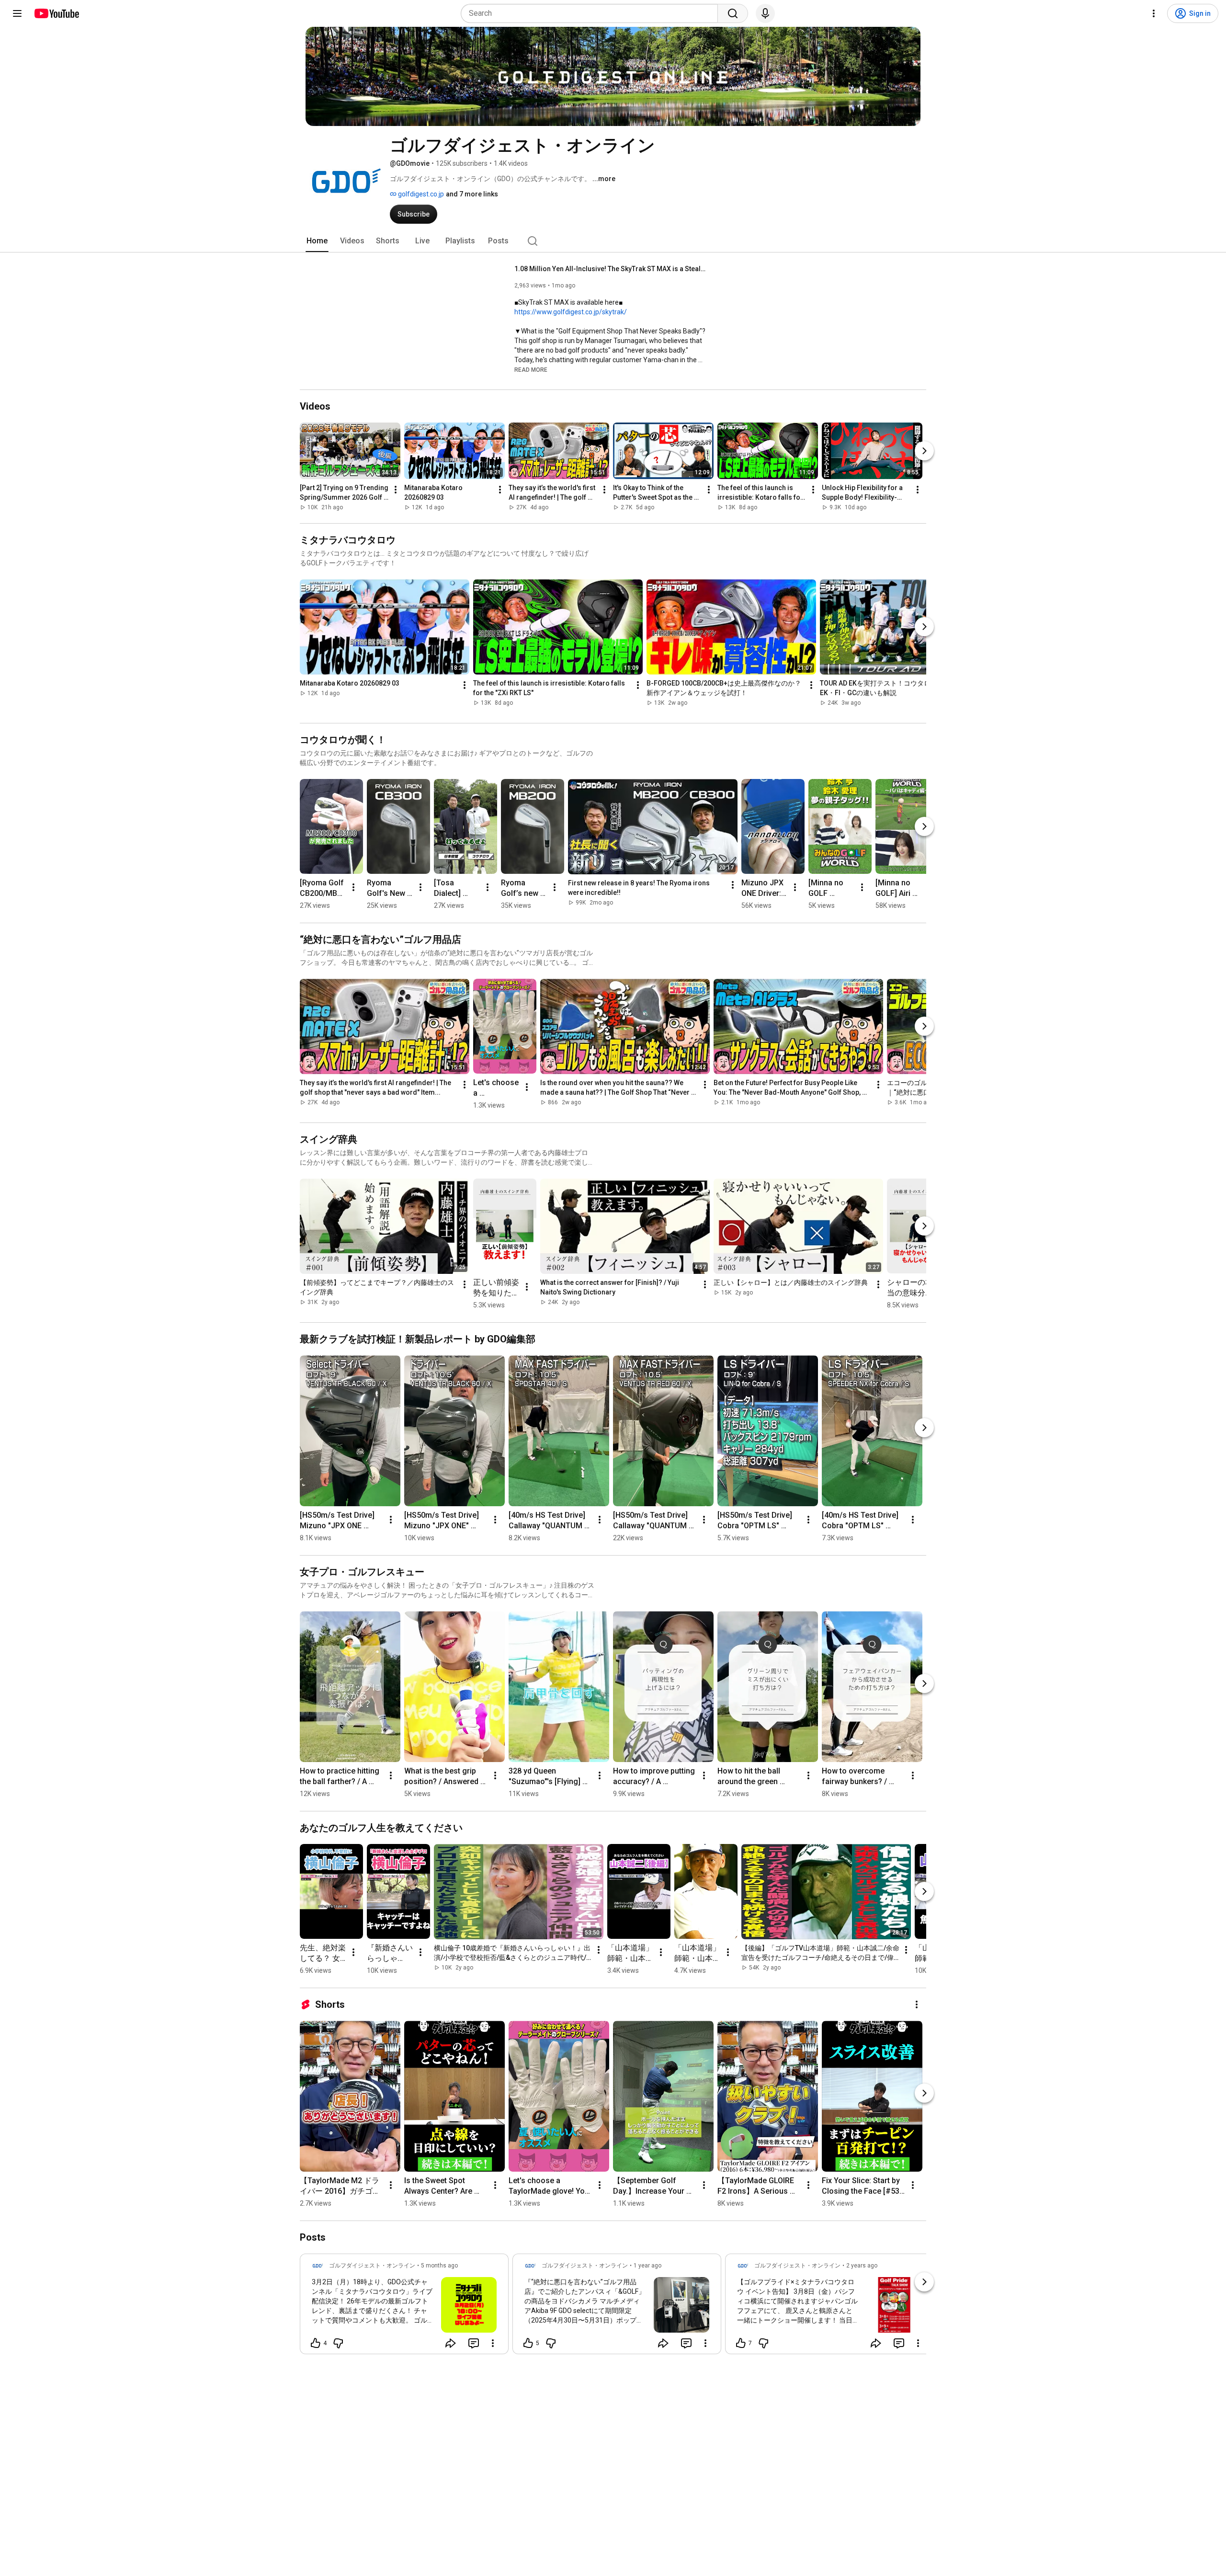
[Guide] (17, 13)
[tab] (317, 241)
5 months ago (439, 2266)
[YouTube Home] (56, 13)
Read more (531, 370)
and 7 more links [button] (472, 194)
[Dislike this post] (338, 2343)
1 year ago (647, 2266)
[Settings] (1154, 13)
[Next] (924, 451)
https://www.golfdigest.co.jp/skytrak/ (571, 312)
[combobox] (592, 13)
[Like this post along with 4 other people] (316, 2343)
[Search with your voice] (765, 13)
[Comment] (474, 2343)
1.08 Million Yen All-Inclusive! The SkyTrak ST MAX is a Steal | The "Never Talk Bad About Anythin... (610, 269)
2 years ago (862, 2266)
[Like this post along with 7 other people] (741, 2343)
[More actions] (396, 490)
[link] (404, 2307)
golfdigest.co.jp (420, 194)
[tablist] (613, 241)
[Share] (451, 2343)
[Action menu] (493, 2343)
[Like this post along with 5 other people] (528, 2343)
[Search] (733, 13)
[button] (531, 369)
